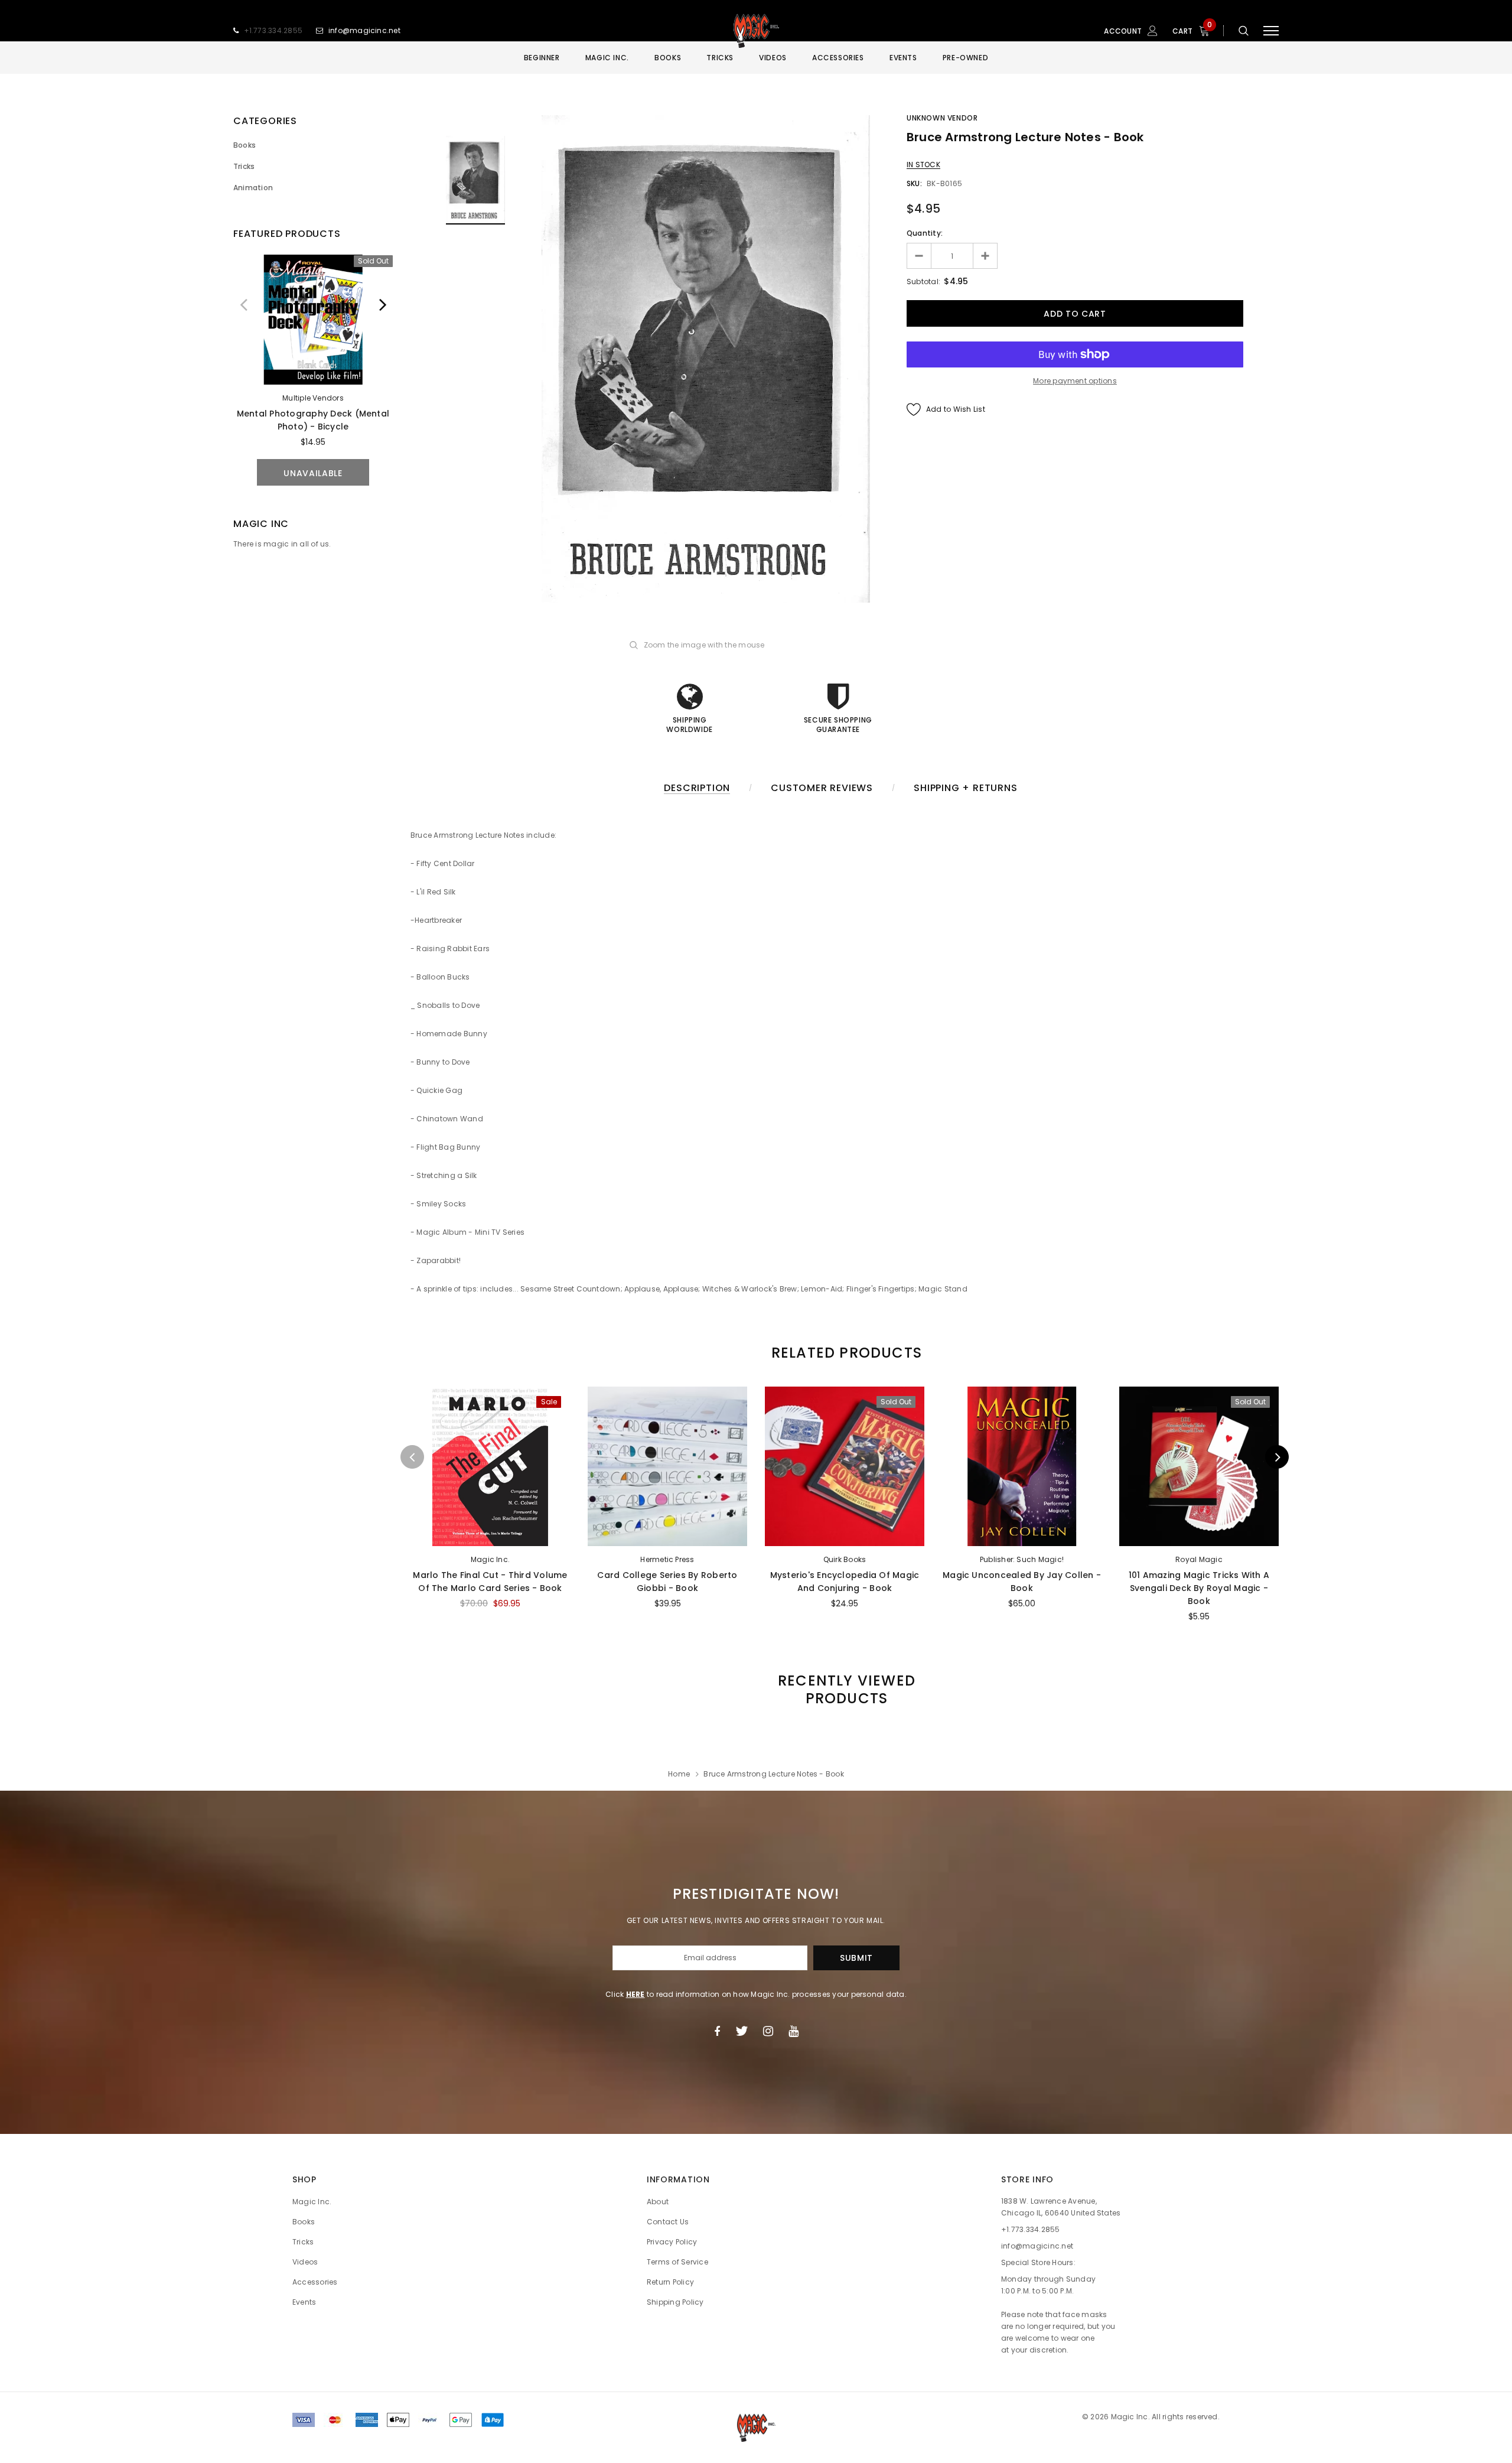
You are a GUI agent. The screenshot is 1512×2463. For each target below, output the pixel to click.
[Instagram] (768, 2031)
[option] (313, 370)
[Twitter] (742, 2031)
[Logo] (756, 31)
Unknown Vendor (942, 118)
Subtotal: (923, 282)
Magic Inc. (490, 1559)
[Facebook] (717, 2031)
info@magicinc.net (364, 30)
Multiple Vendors (313, 398)
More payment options (1075, 381)
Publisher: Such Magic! (1022, 1559)
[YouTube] (794, 2031)
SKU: (914, 183)
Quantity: (925, 233)
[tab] (845, 1353)
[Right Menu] (1271, 31)
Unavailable (313, 473)
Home (679, 1774)
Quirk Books (845, 1559)
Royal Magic (1199, 1559)
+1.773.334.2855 (273, 30)
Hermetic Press (667, 1559)
